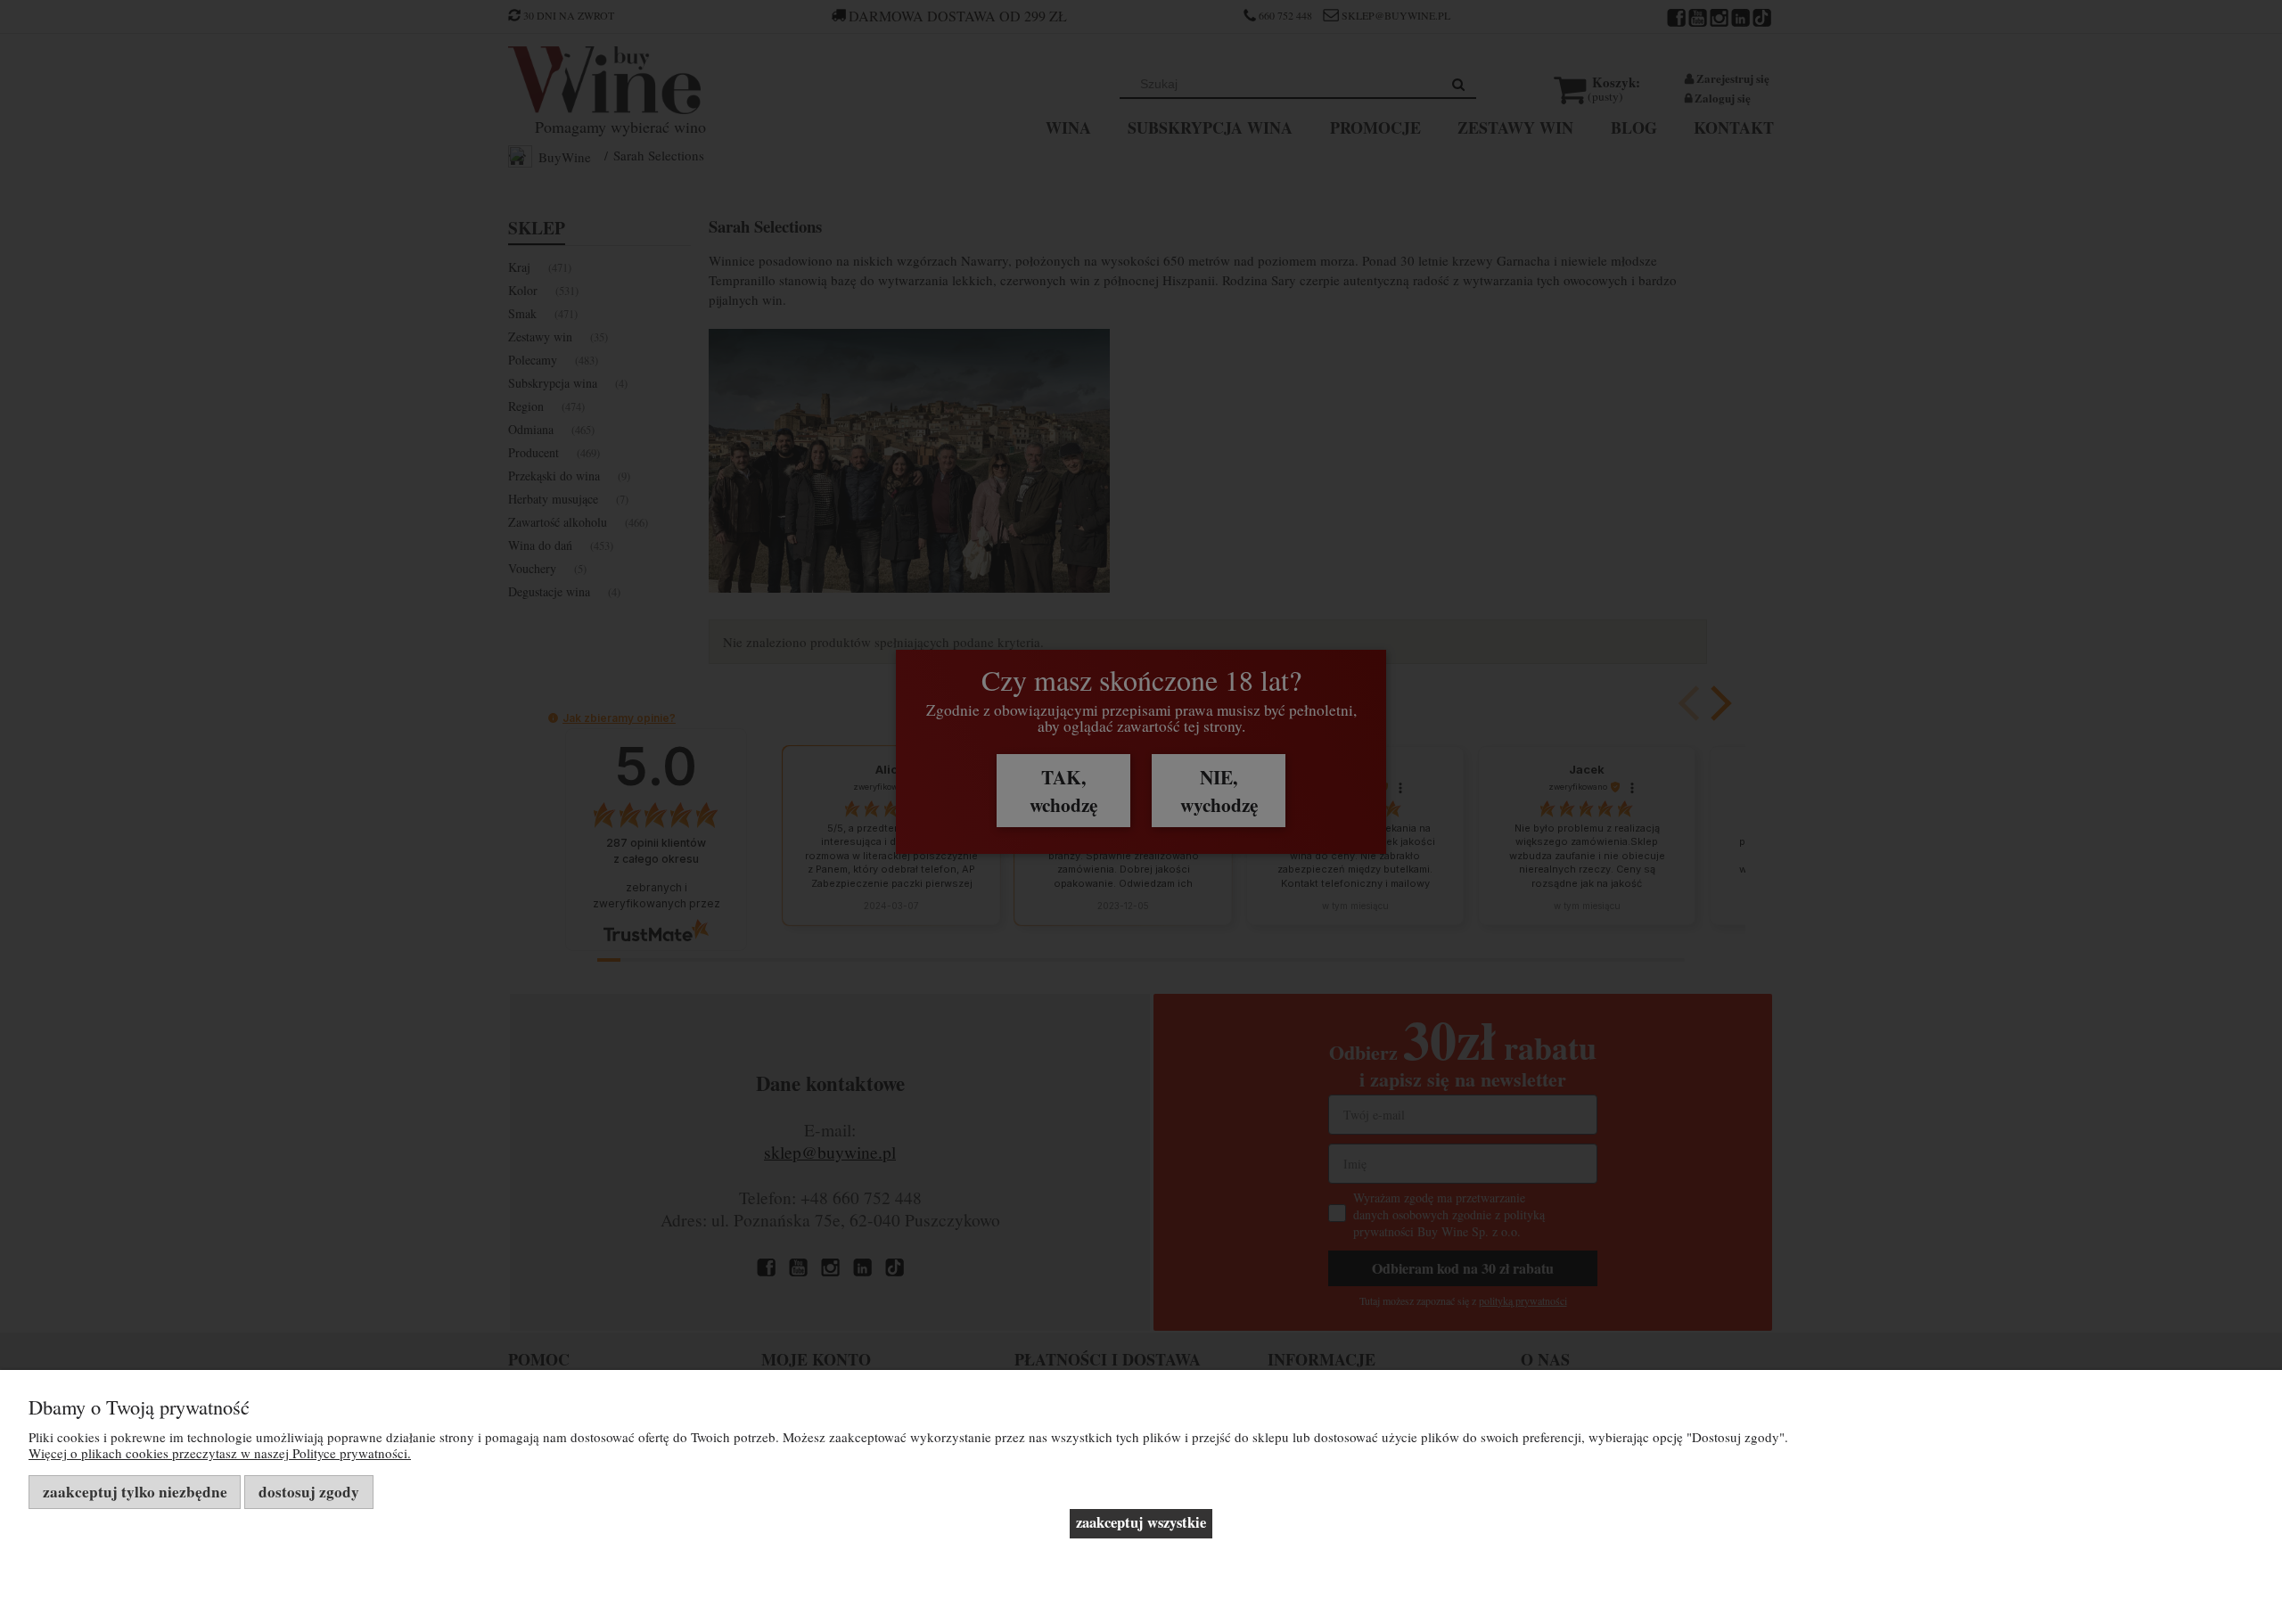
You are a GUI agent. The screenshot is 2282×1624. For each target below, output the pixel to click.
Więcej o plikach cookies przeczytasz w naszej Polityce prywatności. (220, 1453)
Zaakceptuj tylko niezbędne (135, 1492)
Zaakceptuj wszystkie (1141, 1522)
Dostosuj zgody (309, 1492)
